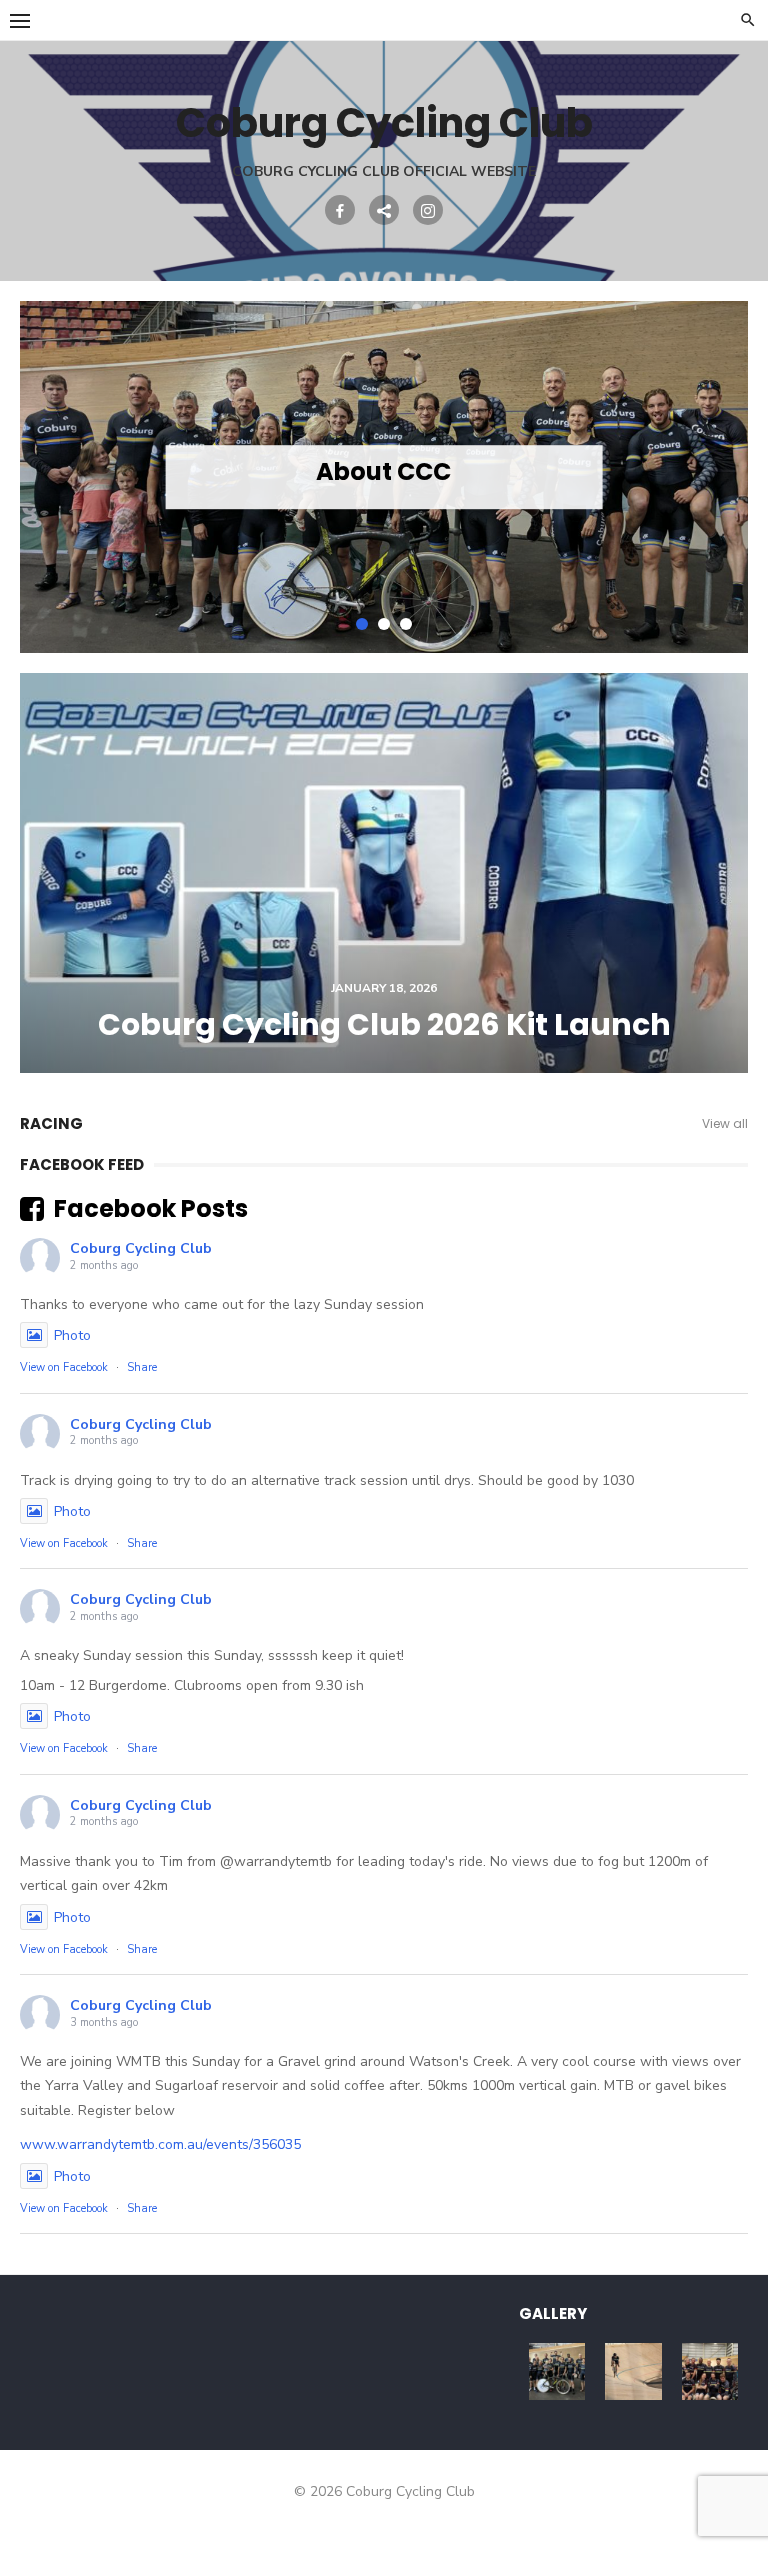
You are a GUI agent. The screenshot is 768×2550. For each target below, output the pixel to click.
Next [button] (708, 477)
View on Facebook (64, 1367)
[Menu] (20, 20)
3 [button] (406, 624)
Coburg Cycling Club (384, 123)
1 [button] (362, 624)
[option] (384, 477)
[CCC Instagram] (428, 210)
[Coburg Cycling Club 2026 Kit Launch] (384, 873)
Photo (72, 1335)
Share (142, 1367)
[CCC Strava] (384, 210)
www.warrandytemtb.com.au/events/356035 (160, 2144)
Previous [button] (60, 477)
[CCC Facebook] (340, 210)
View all (725, 1123)
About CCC (383, 471)
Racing (51, 1123)
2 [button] (384, 624)
